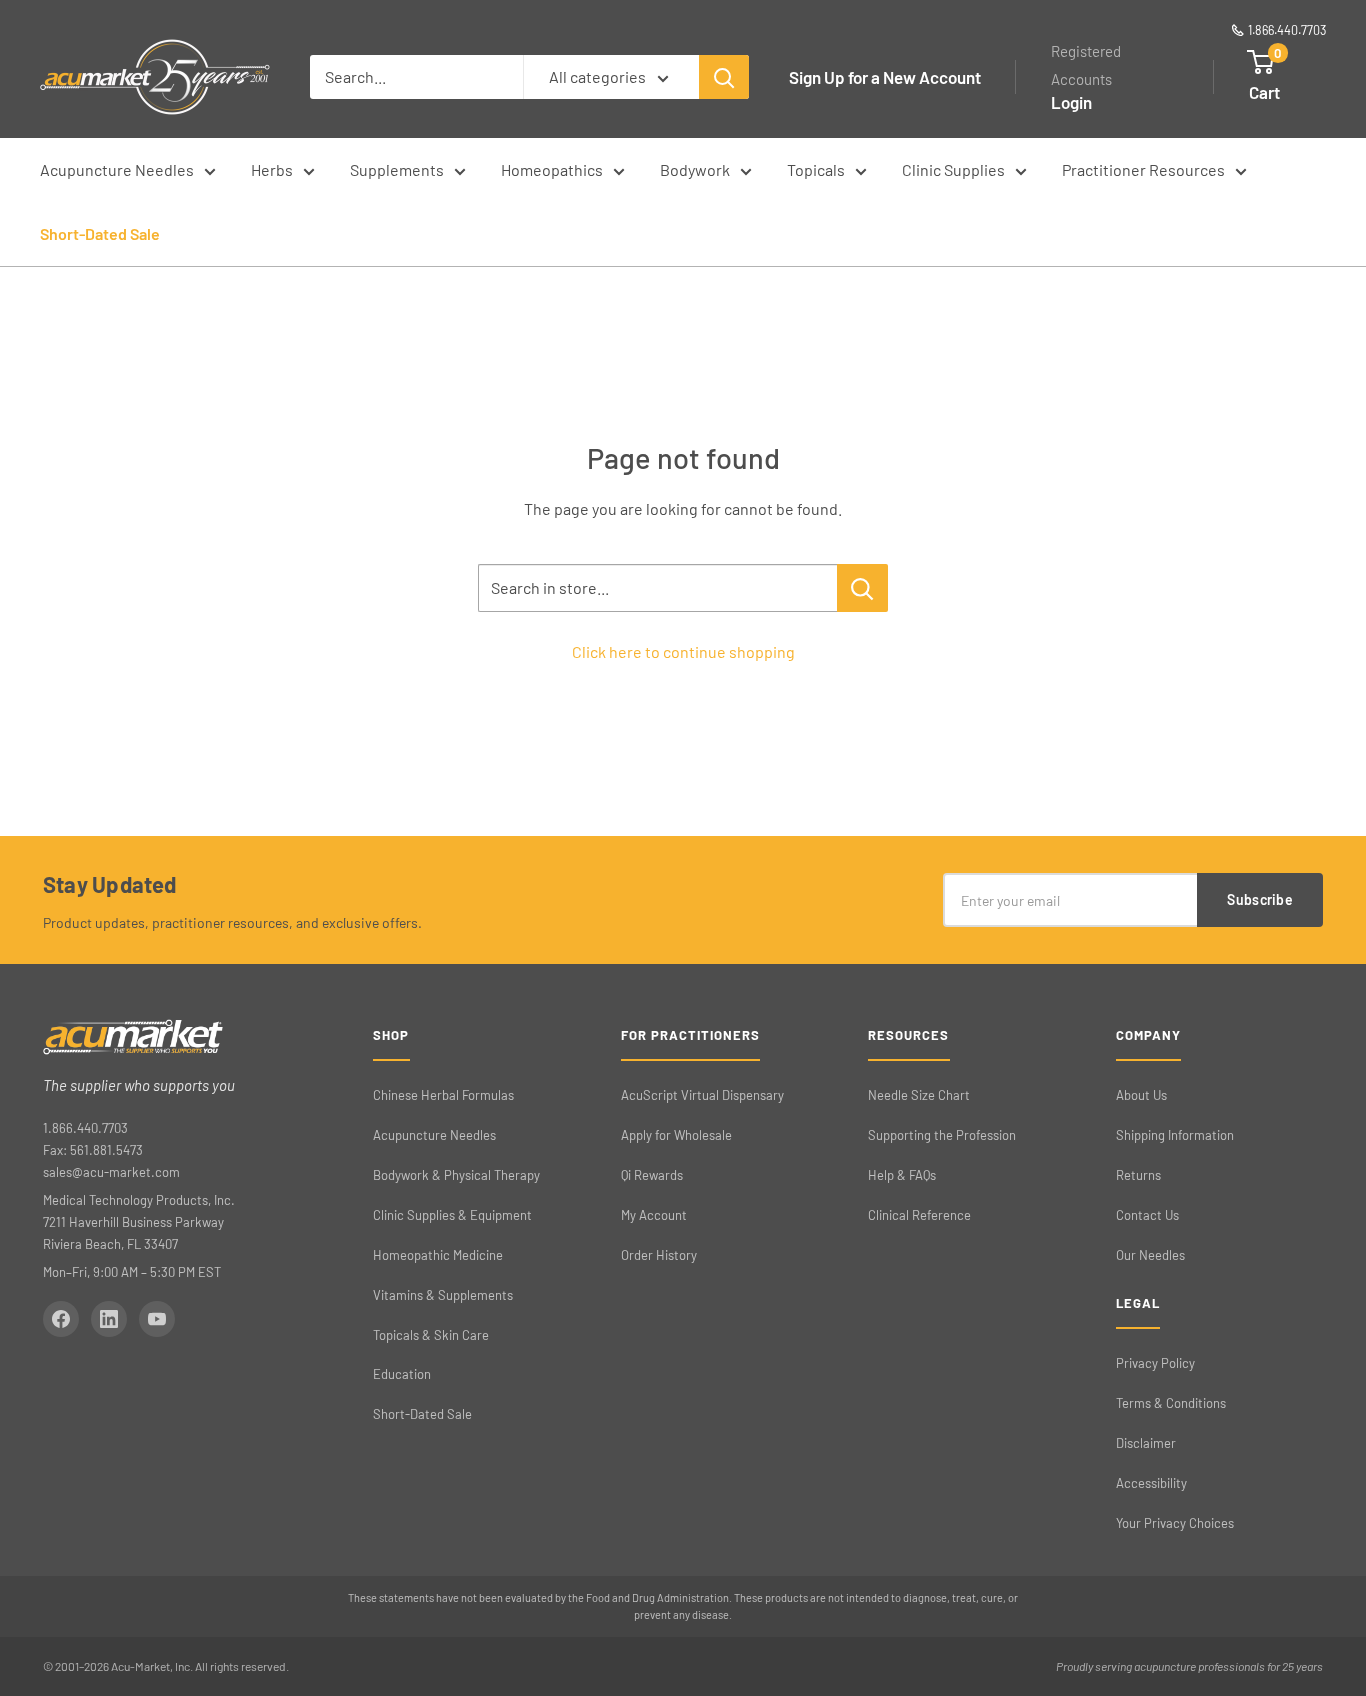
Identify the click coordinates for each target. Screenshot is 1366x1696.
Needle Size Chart (919, 1095)
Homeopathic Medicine (438, 1255)
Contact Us (1147, 1215)
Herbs (272, 169)
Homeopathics (552, 169)
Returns (1138, 1175)
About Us (1141, 1095)
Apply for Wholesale (676, 1135)
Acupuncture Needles (117, 169)
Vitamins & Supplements (443, 1295)
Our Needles (1150, 1255)
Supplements (397, 169)
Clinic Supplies (953, 169)
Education (402, 1374)
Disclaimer (1146, 1443)
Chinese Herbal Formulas (443, 1095)
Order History (659, 1255)
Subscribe (1260, 899)
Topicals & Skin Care (431, 1335)
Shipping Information (1175, 1135)
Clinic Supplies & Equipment (452, 1215)
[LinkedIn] (109, 1319)
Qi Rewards (652, 1175)
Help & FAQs (902, 1175)
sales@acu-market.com (111, 1172)
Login (1071, 102)
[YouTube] (157, 1319)
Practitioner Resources (1143, 169)
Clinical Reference (919, 1215)
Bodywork (695, 169)
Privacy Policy (1155, 1363)
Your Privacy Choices (1175, 1523)
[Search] (724, 77)
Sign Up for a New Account (885, 77)
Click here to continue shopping (683, 651)
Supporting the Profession (942, 1135)
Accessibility (1151, 1483)
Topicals (816, 169)
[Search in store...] (862, 588)
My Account (654, 1215)
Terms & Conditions (1171, 1403)
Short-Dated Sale (100, 233)
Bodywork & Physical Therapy (456, 1175)
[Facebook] (61, 1319)
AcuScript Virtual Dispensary (702, 1095)
